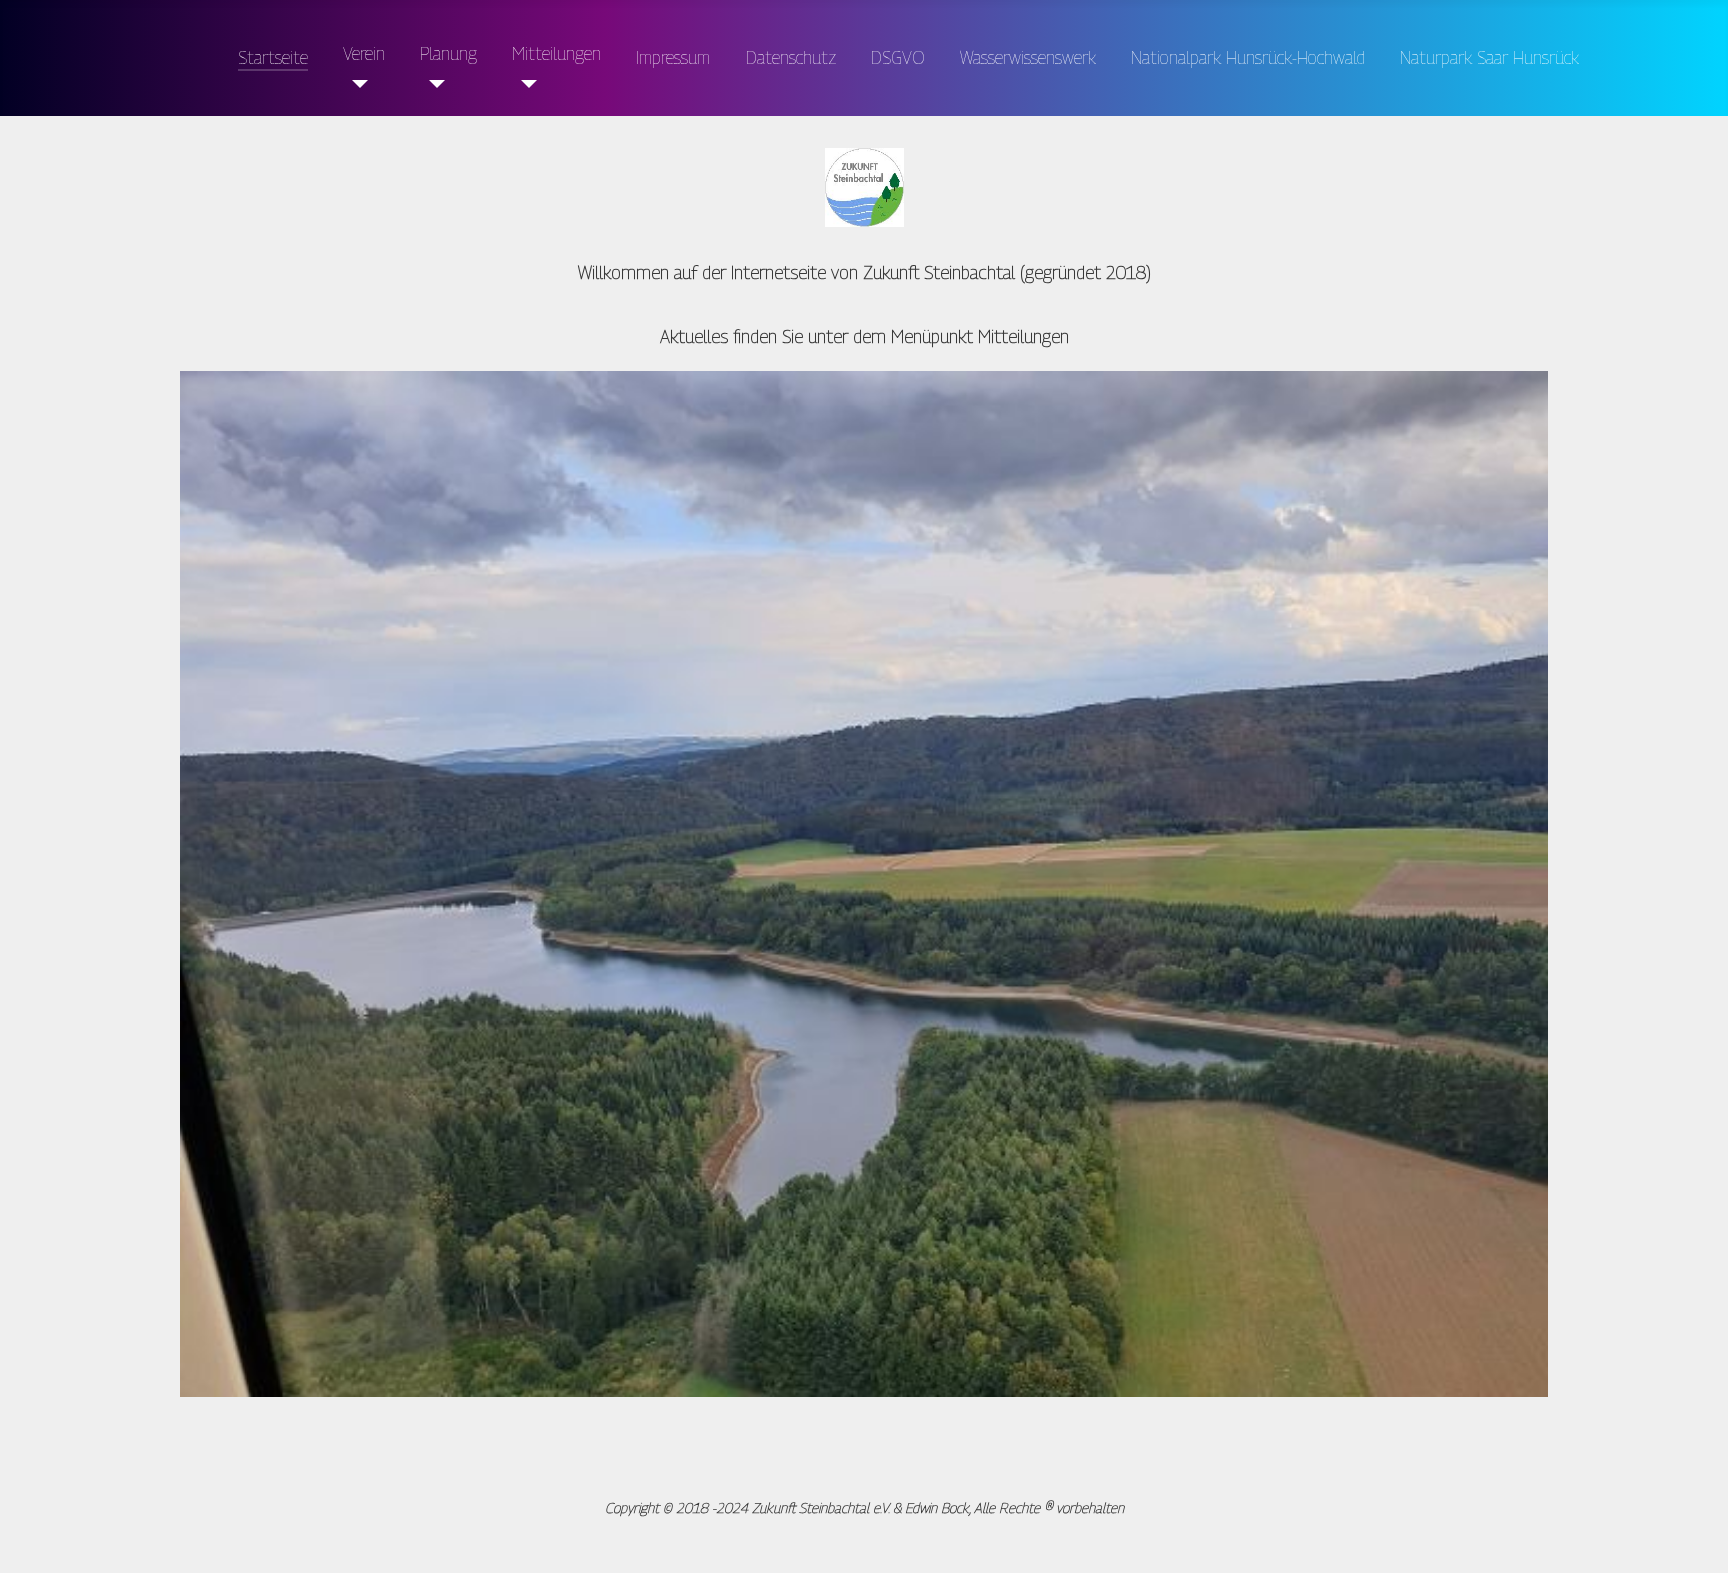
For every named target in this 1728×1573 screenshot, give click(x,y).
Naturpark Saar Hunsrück (1489, 57)
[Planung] (432, 84)
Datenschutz (791, 57)
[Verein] (355, 84)
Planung (448, 53)
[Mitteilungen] (524, 84)
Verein (364, 53)
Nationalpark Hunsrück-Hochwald (1248, 57)
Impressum (673, 57)
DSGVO (898, 57)
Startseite (273, 57)
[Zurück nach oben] (1675, 1516)
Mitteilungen (556, 53)
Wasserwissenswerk (1028, 57)
